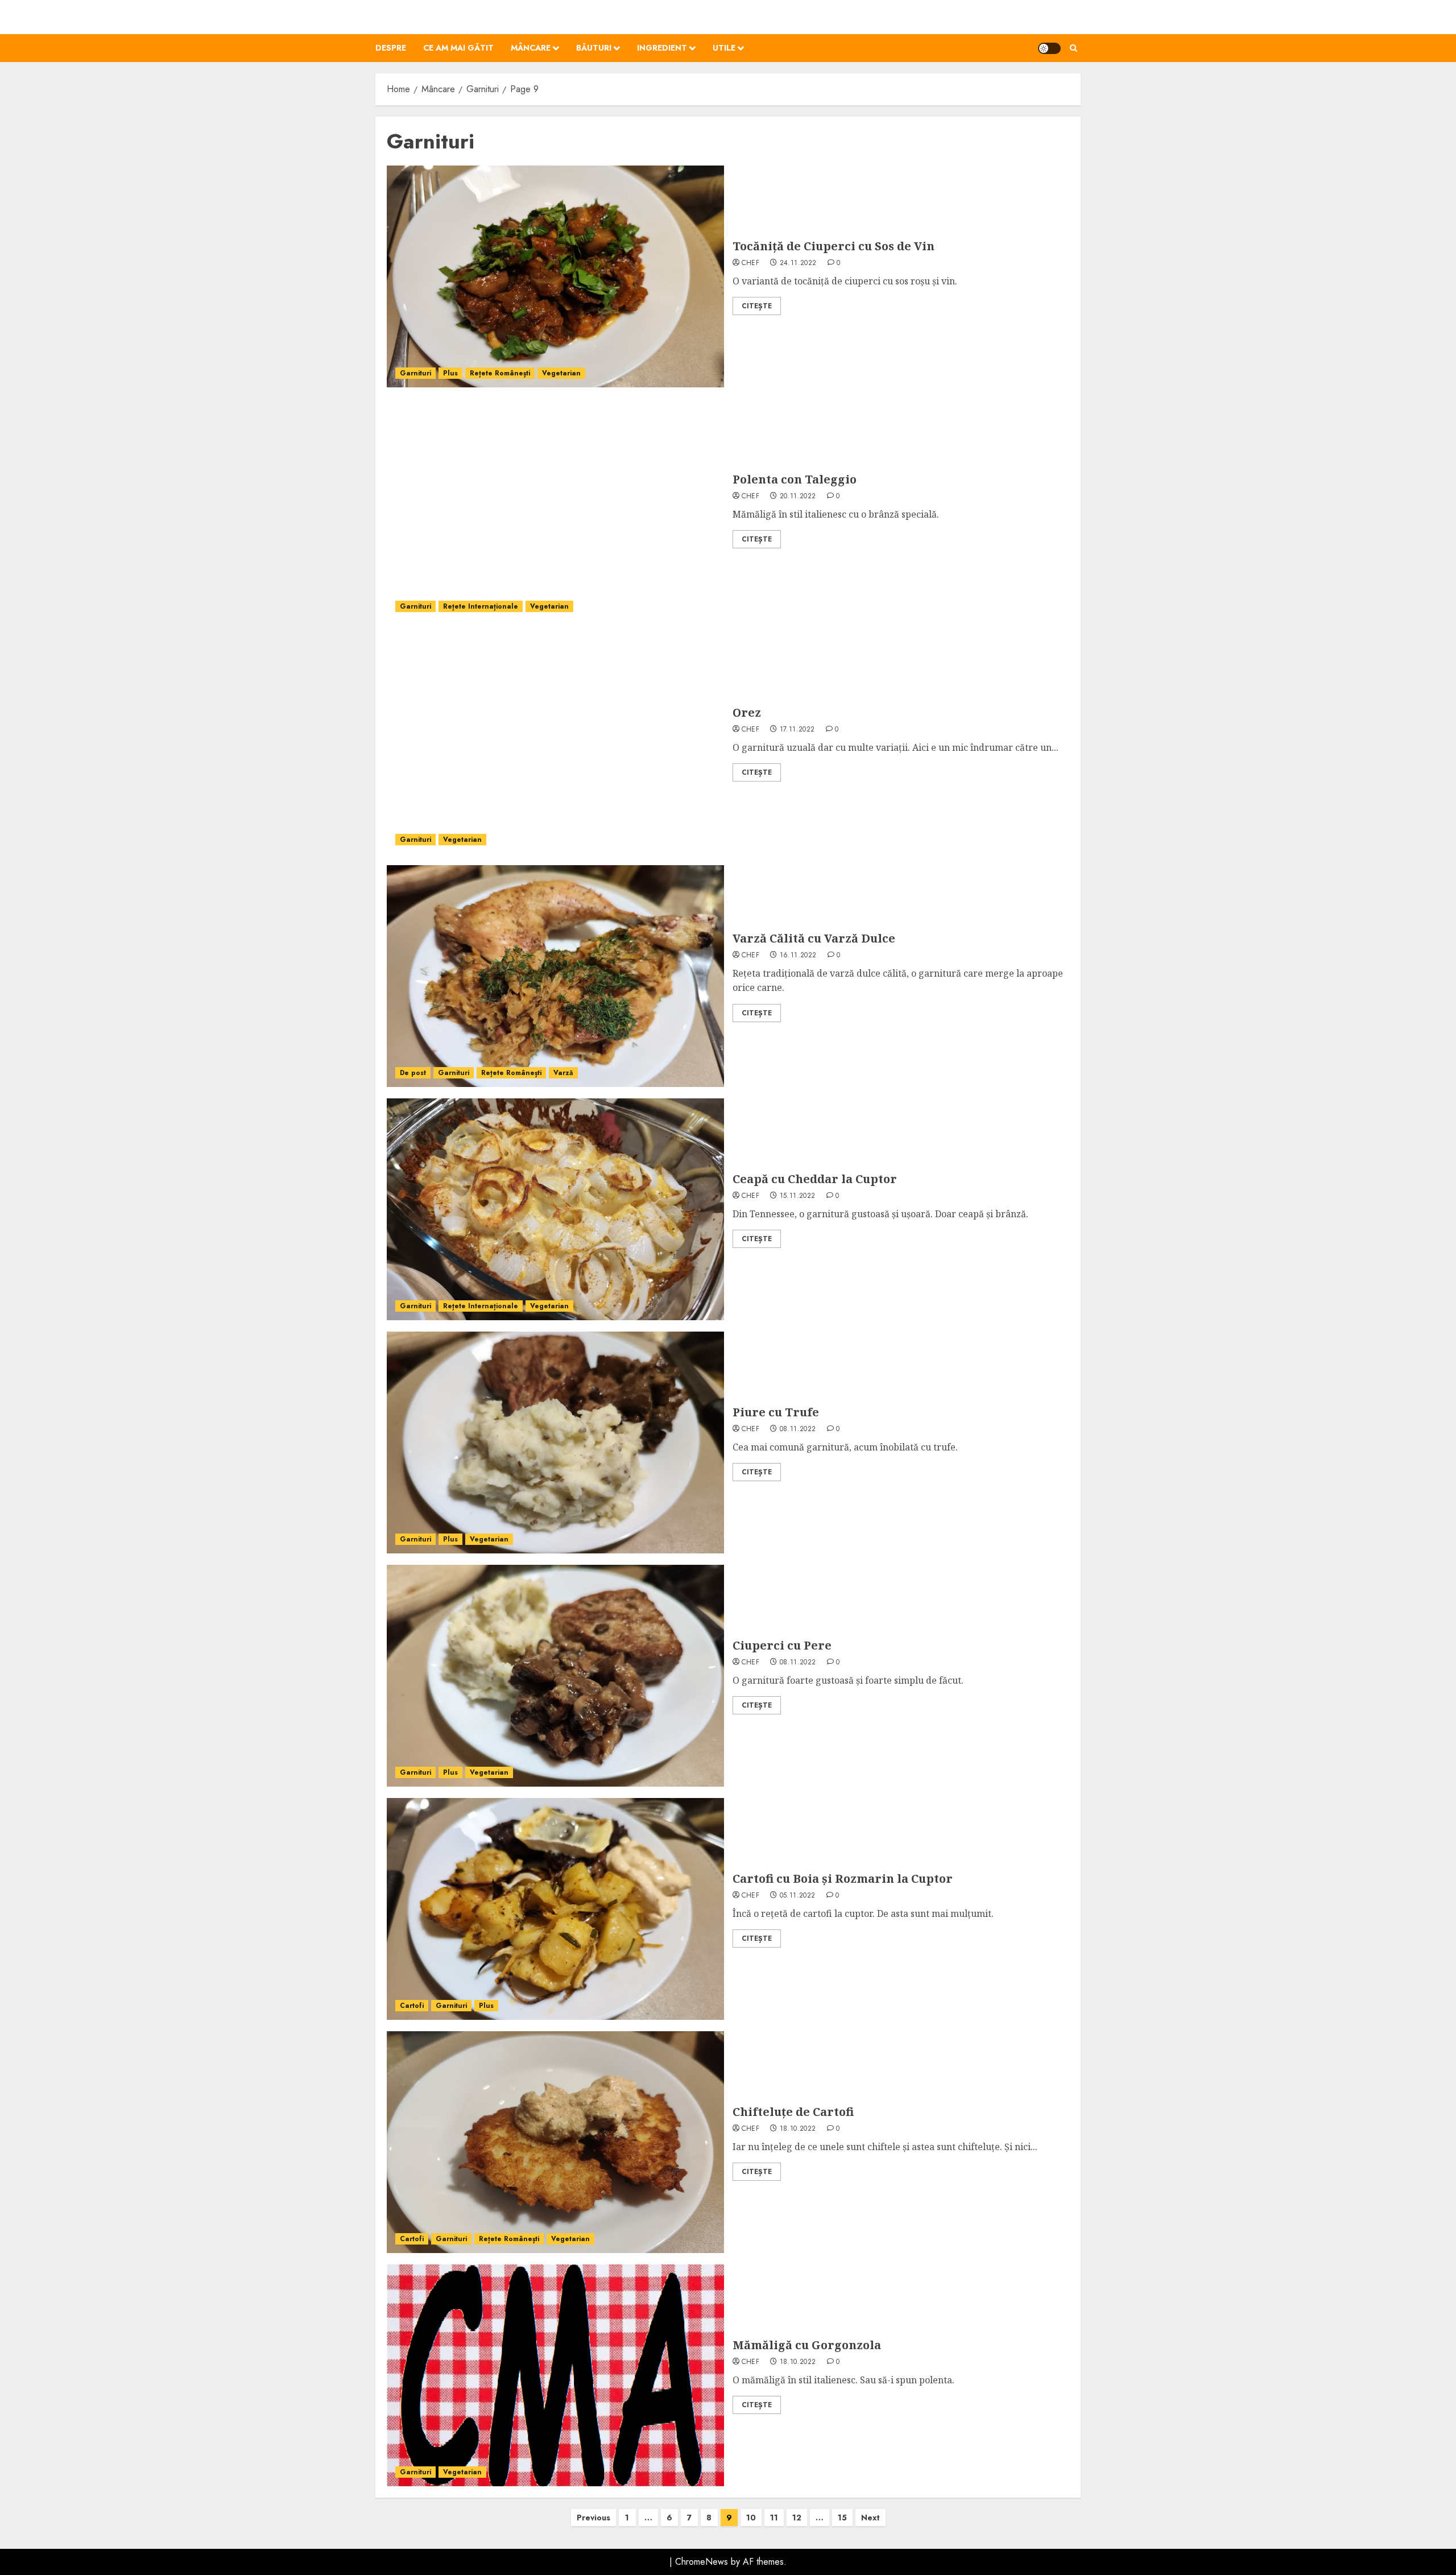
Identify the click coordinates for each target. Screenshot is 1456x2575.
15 (842, 2518)
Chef (750, 263)
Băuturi (594, 48)
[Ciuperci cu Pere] (555, 1676)
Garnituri (415, 373)
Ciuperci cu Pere (782, 1645)
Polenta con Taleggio (795, 479)
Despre (391, 48)
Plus (450, 373)
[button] (1074, 48)
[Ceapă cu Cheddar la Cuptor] (555, 1209)
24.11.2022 (798, 263)
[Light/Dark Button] (1049, 48)
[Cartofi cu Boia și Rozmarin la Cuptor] (555, 1909)
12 (797, 2518)
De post (413, 1073)
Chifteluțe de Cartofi (793, 2112)
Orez (747, 712)
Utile (724, 48)
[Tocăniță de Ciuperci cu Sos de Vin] (555, 276)
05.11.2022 (798, 1896)
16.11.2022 (798, 956)
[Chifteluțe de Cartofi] (555, 2142)
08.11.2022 (798, 1429)
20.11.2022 (798, 497)
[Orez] (555, 743)
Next (870, 2518)
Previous (593, 2518)
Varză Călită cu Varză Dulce (814, 938)
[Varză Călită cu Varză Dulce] (555, 976)
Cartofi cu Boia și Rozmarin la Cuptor (843, 1878)
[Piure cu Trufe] (555, 1443)
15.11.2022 (798, 1196)
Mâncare (531, 48)
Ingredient (662, 48)
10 (751, 2518)
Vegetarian (561, 373)
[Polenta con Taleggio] (555, 510)
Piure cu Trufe (776, 1412)
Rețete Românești (500, 373)
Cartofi (412, 2006)
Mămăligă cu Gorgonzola (807, 2345)
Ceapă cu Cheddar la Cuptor (815, 1179)
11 (774, 2518)
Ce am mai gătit (458, 48)
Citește (757, 306)
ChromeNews (702, 2562)
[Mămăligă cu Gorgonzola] (555, 2375)
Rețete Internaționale (481, 606)
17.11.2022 (797, 730)
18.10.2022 (798, 2129)
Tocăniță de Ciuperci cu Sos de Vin (834, 246)
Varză (563, 1073)
